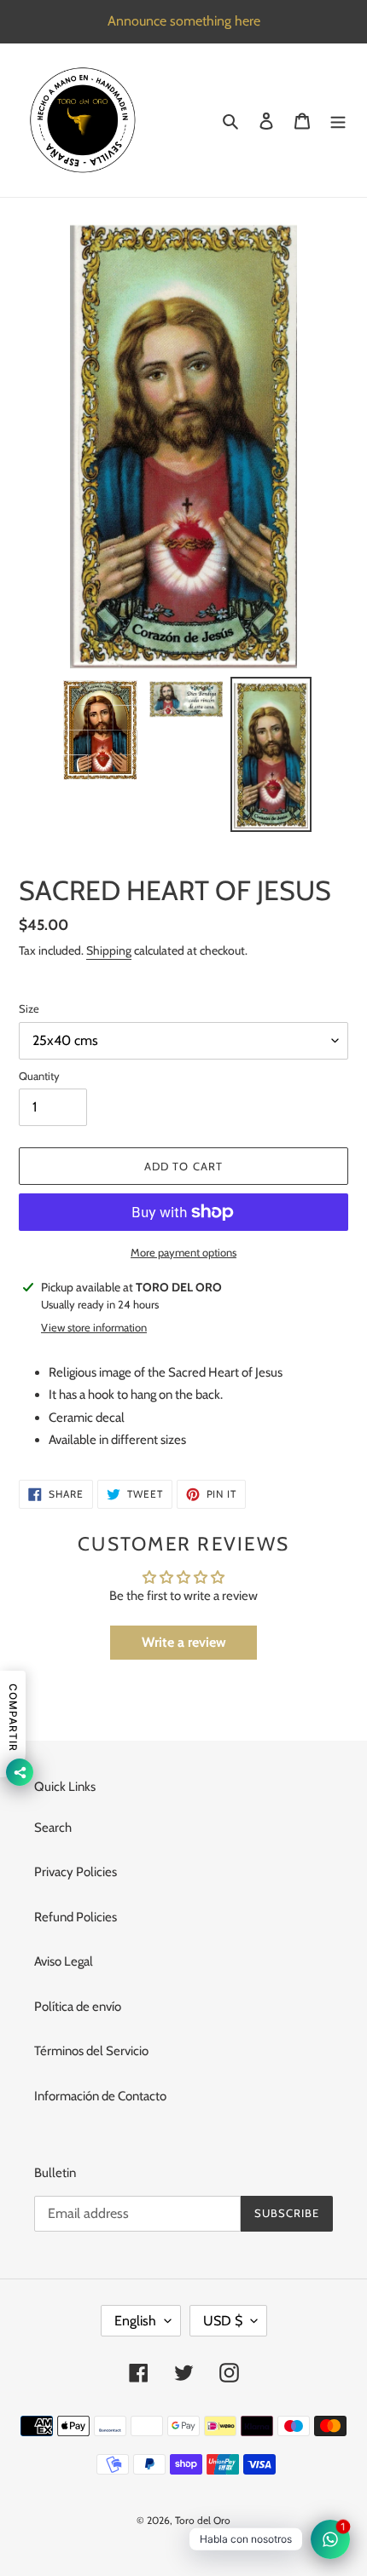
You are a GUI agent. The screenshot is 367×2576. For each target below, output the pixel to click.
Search (53, 1828)
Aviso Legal (64, 1961)
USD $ (223, 2321)
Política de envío (78, 2007)
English (135, 2321)
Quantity (39, 1076)
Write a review (184, 1642)
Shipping (109, 950)
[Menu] (338, 121)
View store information (94, 1327)
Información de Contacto (100, 2096)
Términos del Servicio (91, 2051)
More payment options (183, 1252)
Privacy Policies (76, 1872)
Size (29, 1008)
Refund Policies (76, 1917)
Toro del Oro (203, 2520)
